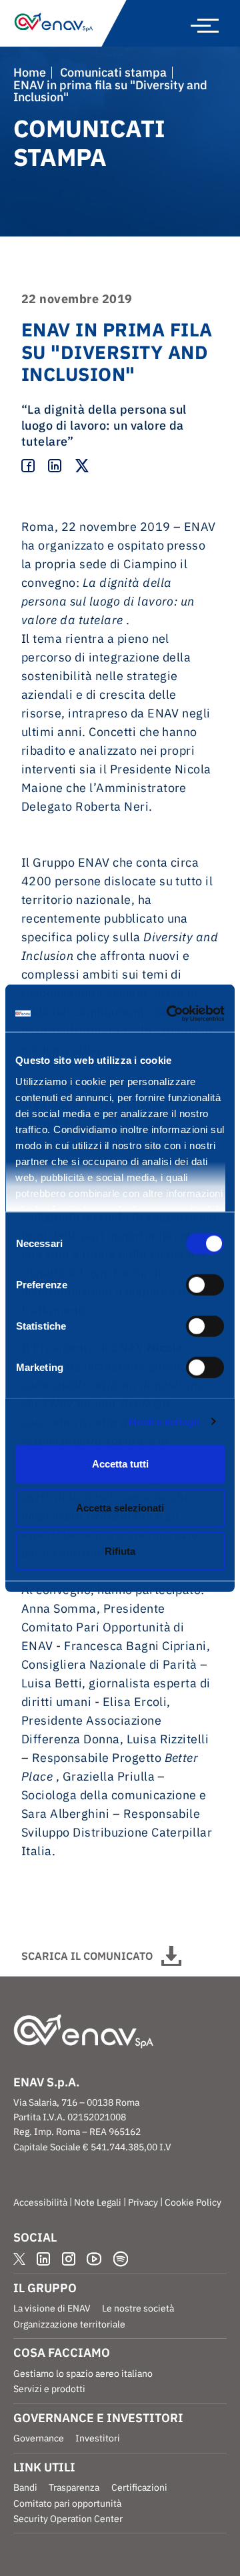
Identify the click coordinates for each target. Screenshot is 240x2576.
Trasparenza (74, 2487)
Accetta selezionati (120, 1507)
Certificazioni (139, 2487)
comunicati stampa (113, 73)
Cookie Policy (193, 2202)
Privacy (143, 2202)
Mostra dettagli (164, 1421)
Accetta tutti (120, 1464)
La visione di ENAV (52, 2308)
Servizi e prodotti (49, 2389)
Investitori (98, 2438)
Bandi (25, 2487)
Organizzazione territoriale (69, 2324)
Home (30, 73)
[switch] (205, 1285)
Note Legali (98, 2202)
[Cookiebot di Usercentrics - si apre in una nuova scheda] (169, 1013)
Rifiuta (120, 1551)
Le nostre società (138, 2308)
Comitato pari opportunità (67, 2503)
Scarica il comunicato (87, 1956)
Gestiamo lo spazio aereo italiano (83, 2373)
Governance (39, 2438)
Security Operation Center (68, 2519)
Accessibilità (40, 2202)
